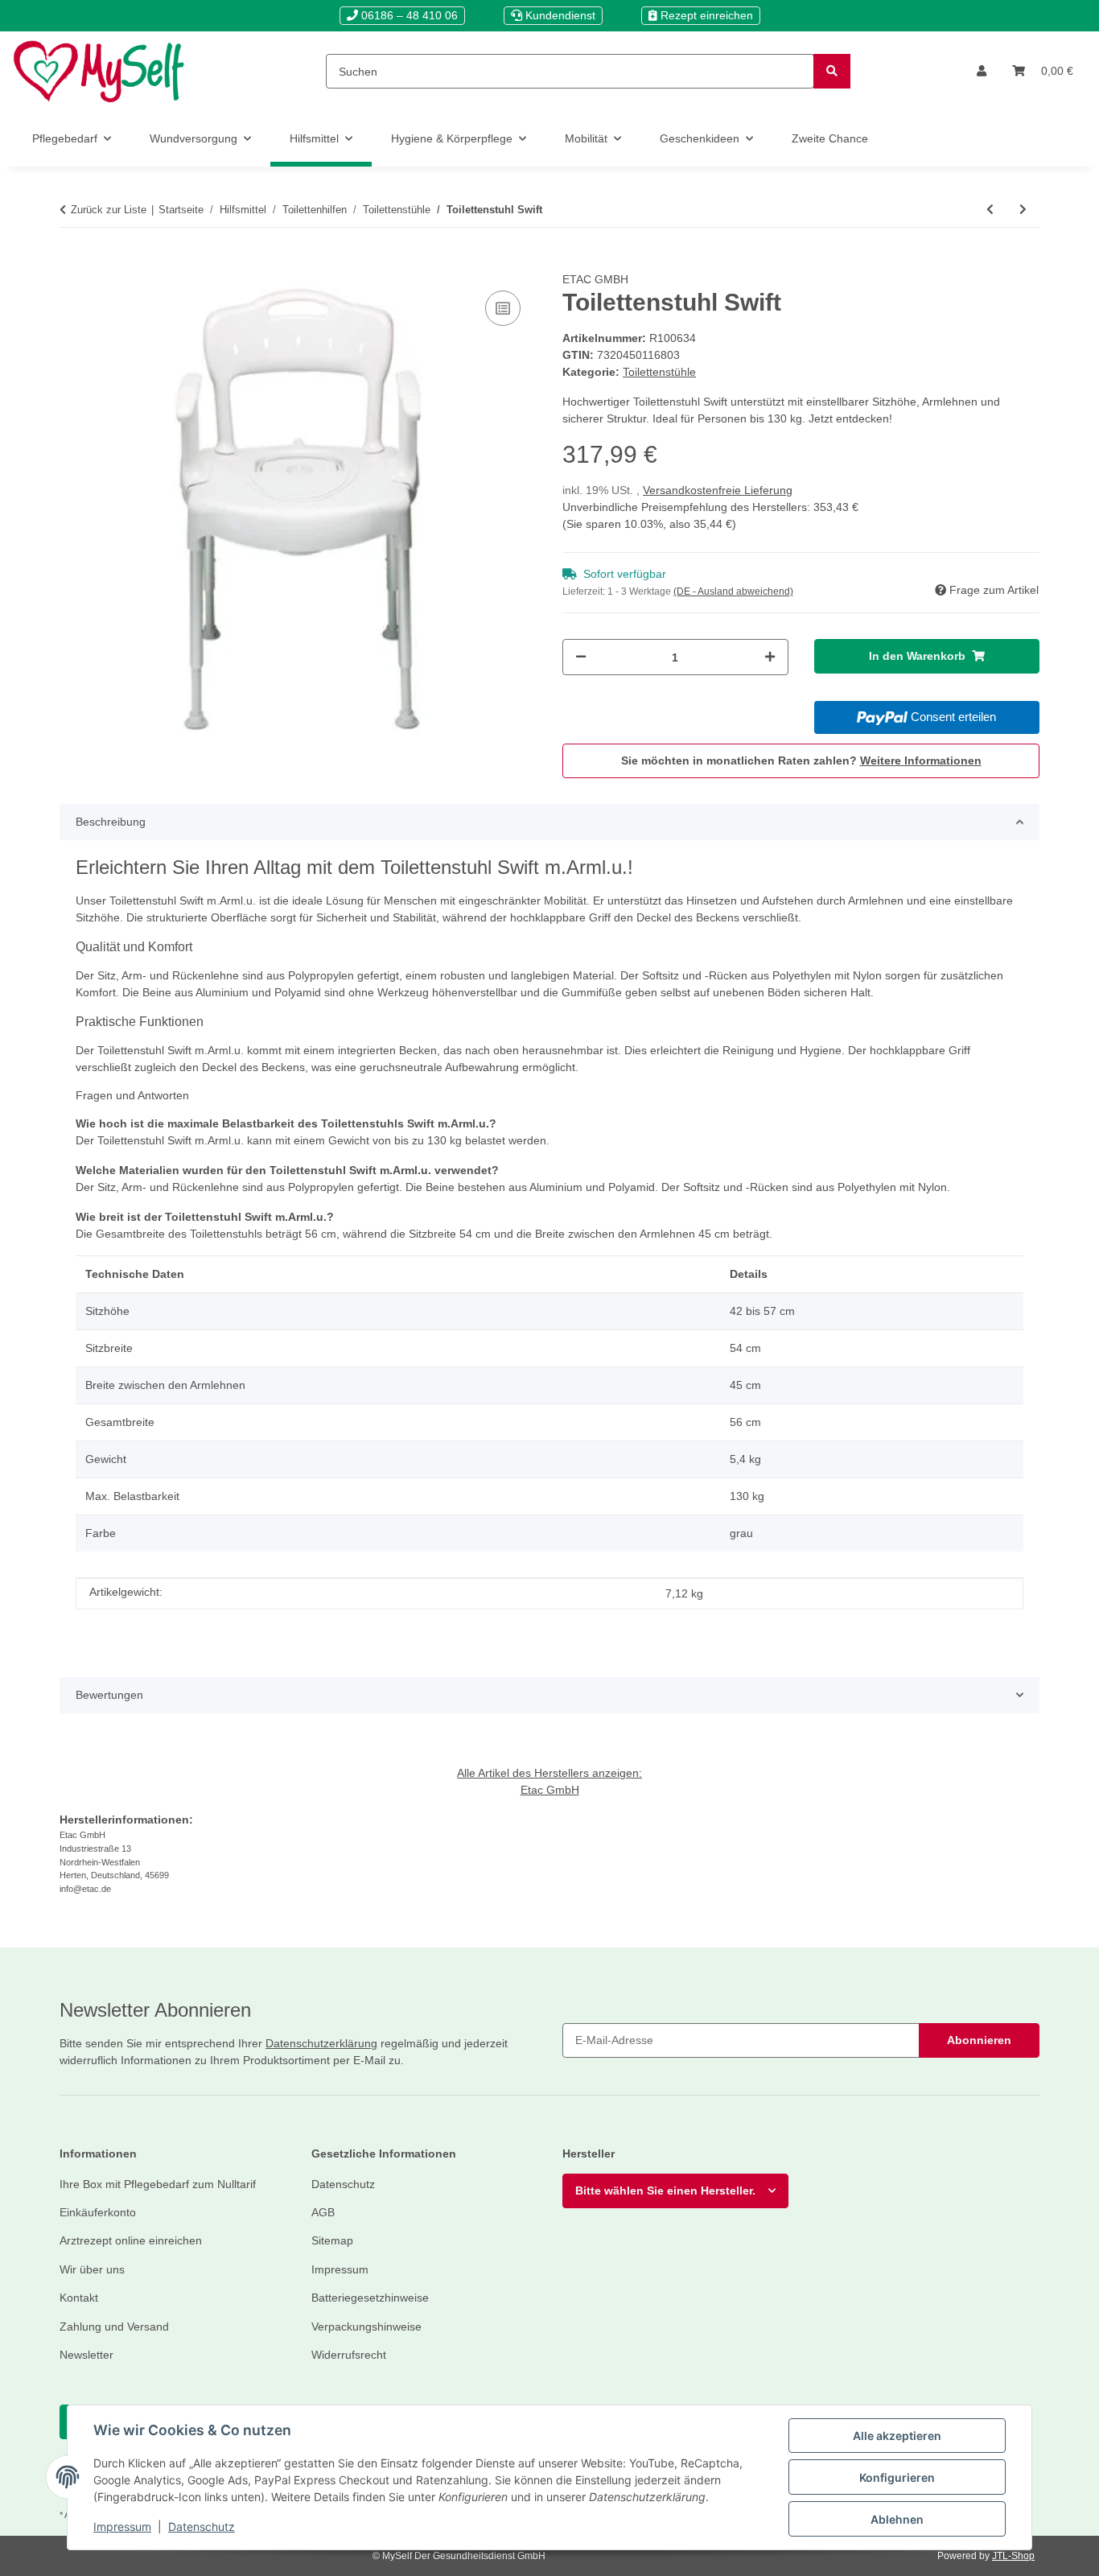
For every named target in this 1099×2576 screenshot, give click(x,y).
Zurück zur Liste (109, 210)
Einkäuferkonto (98, 2212)
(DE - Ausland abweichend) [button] (733, 591)
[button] (982, 71)
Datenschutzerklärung (321, 2043)
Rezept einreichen (705, 15)
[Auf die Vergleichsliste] (503, 308)
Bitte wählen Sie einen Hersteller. (665, 2191)
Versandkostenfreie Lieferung (718, 490)
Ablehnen (897, 2519)
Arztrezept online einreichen (131, 2240)
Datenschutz (202, 2527)
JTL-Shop (1013, 2556)
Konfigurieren (897, 2477)
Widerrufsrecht (349, 2355)
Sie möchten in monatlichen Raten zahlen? (801, 760)
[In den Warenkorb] (72, 262)
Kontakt (79, 2298)
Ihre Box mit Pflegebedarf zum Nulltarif (158, 2184)
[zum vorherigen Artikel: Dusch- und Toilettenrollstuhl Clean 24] (990, 210)
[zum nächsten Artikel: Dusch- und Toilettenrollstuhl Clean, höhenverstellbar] (1023, 210)
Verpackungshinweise (366, 2327)
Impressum (122, 2527)
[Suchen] (832, 71)
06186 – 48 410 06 (408, 15)
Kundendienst (559, 15)
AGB (323, 2212)
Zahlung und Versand (114, 2327)
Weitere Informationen (921, 760)
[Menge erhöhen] (770, 657)
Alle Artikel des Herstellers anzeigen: (549, 1773)
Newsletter (86, 2355)
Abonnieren (979, 2040)
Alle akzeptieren (897, 2436)
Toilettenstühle (659, 372)
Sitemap (332, 2240)
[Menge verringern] (581, 657)
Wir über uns (92, 2269)
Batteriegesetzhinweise (370, 2298)
